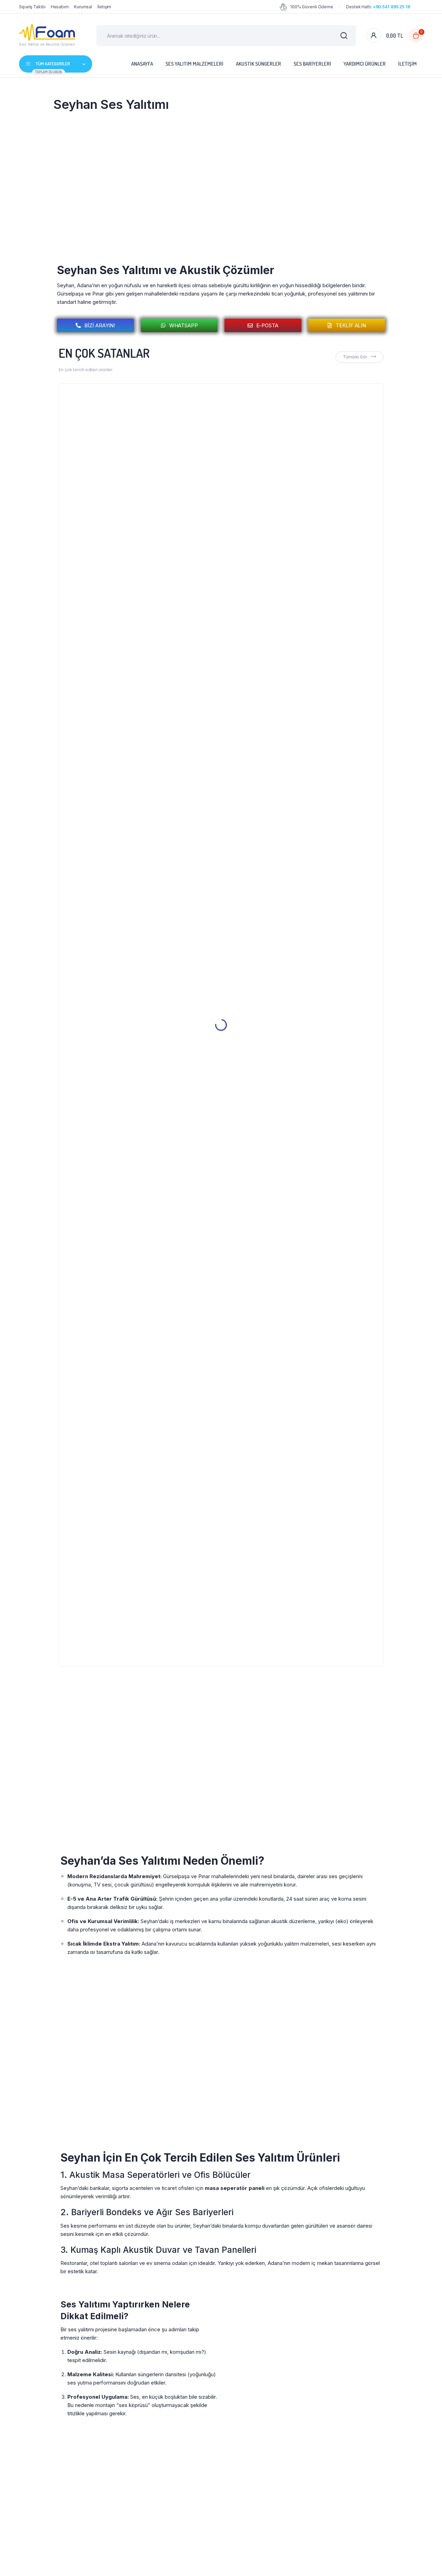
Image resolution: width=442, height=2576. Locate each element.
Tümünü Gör (355, 357)
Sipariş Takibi (32, 7)
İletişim (104, 7)
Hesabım (60, 7)
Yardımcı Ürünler (365, 64)
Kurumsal (83, 7)
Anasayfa (142, 64)
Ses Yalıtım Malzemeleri (194, 64)
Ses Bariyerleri (312, 64)
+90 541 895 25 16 (392, 7)
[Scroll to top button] (426, 2560)
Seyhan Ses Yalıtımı (111, 104)
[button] (179, 325)
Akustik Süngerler (258, 64)
